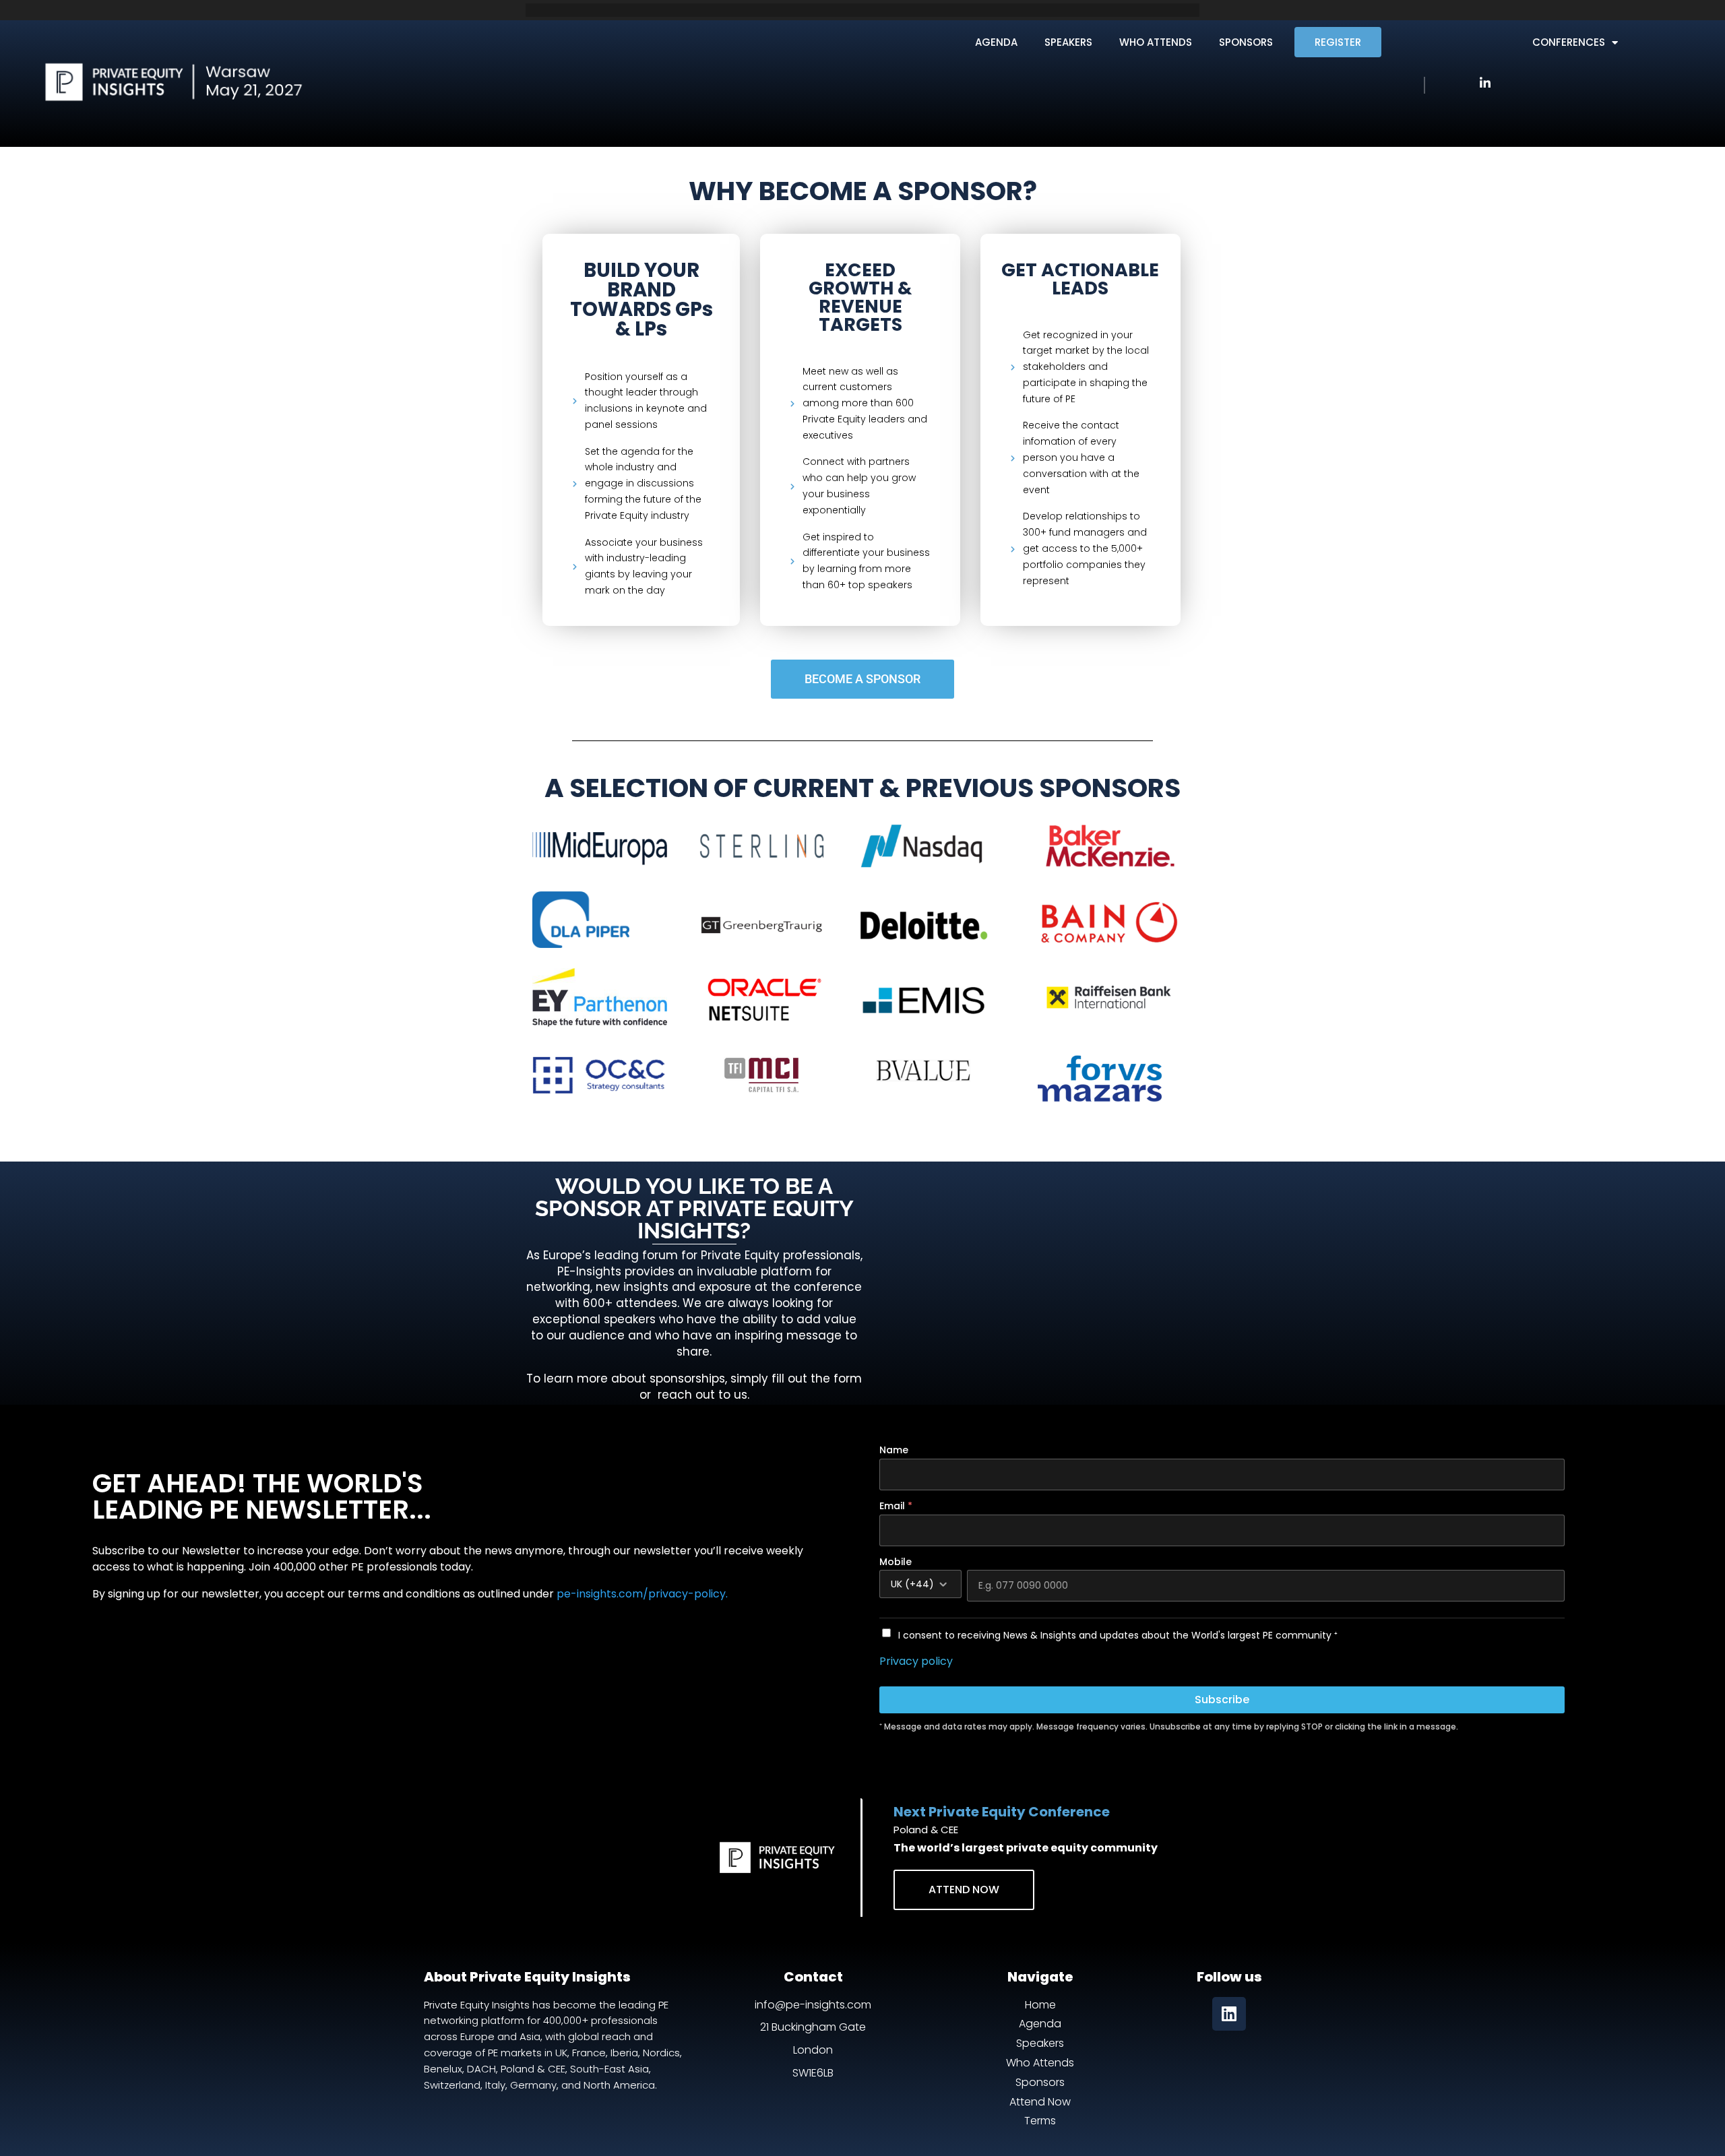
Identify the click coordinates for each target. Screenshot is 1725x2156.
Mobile (896, 1562)
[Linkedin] (1229, 2014)
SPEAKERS (1068, 42)
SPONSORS (1246, 42)
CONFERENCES (1569, 42)
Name (894, 1450)
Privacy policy (916, 1661)
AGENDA (996, 42)
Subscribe (1222, 1700)
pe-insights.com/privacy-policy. (642, 1594)
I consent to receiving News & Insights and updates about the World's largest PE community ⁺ (1118, 1635)
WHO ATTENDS (1156, 42)
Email (896, 1506)
